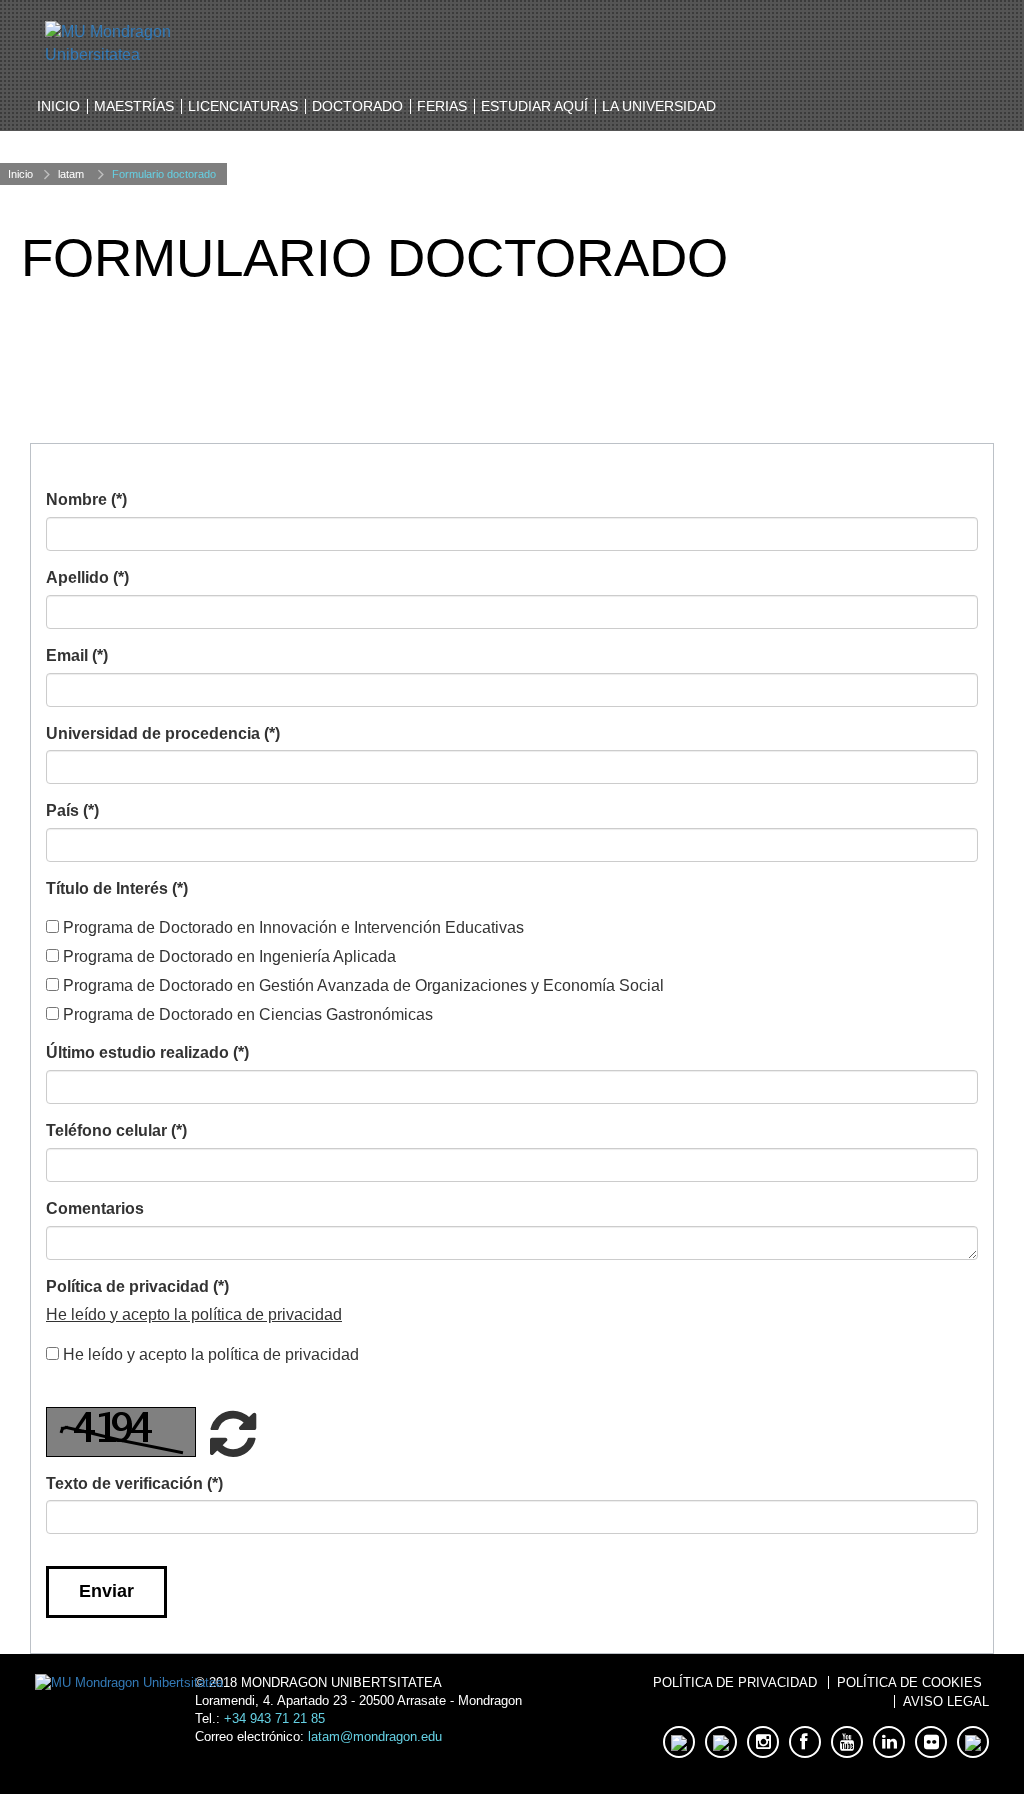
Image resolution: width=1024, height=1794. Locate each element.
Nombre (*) (86, 499)
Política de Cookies (909, 1682)
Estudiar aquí (534, 106)
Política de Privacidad (735, 1682)
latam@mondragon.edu (375, 1736)
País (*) (72, 810)
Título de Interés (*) (117, 888)
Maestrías (134, 106)
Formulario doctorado (164, 174)
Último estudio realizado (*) (147, 1052)
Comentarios (95, 1208)
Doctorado (357, 106)
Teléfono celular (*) (116, 1130)
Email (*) (77, 655)
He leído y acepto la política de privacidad (194, 1314)
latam (71, 174)
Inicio (58, 106)
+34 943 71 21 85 (274, 1718)
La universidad (659, 106)
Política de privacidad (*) (137, 1286)
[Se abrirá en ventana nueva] (147, 42)
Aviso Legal (946, 1701)
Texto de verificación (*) (134, 1483)
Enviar (106, 1591)
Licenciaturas (243, 106)
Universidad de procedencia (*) (163, 733)
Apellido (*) (87, 577)
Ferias (442, 106)
